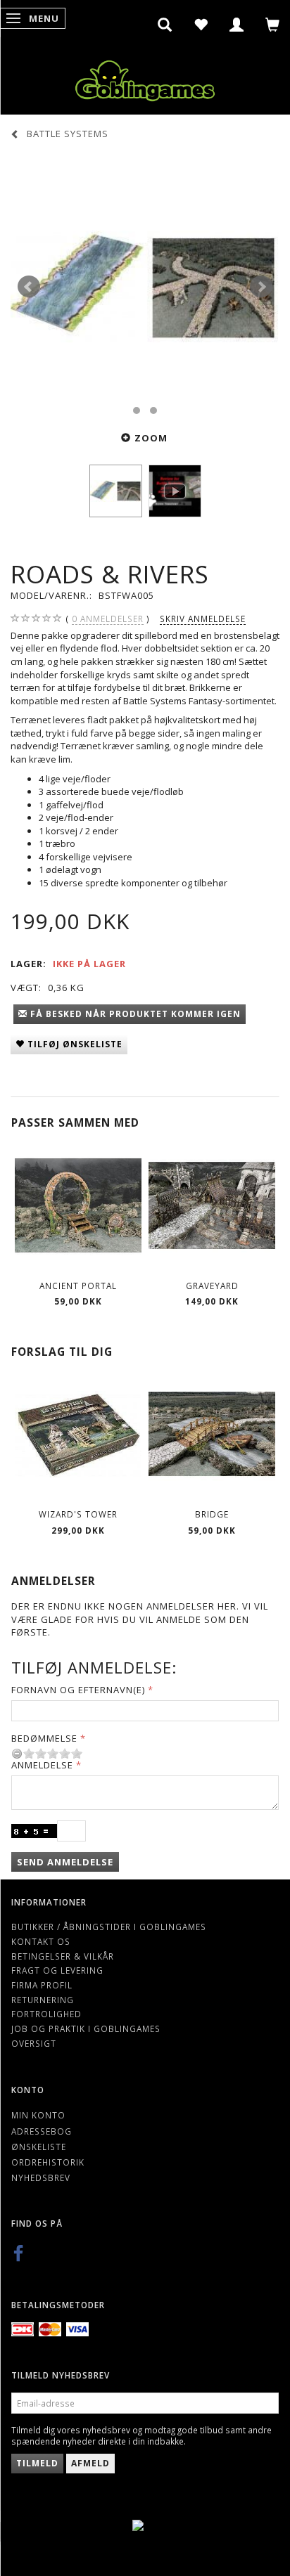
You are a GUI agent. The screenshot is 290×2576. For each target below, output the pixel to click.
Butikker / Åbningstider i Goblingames (109, 1927)
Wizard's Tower (78, 1514)
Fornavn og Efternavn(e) (78, 1690)
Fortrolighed (46, 2014)
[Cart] (273, 25)
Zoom (151, 438)
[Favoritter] (201, 25)
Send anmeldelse (65, 1862)
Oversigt (34, 2043)
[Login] (237, 25)
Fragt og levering (57, 1970)
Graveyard (212, 1286)
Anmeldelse (42, 1765)
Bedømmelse (44, 1738)
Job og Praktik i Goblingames (86, 2028)
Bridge (212, 1514)
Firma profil (42, 1985)
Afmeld (90, 2463)
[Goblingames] (145, 78)
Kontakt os (41, 1941)
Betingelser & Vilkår (63, 1956)
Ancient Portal (78, 1286)
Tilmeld (37, 2463)
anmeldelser (108, 619)
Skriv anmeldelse (203, 619)
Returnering (43, 2000)
